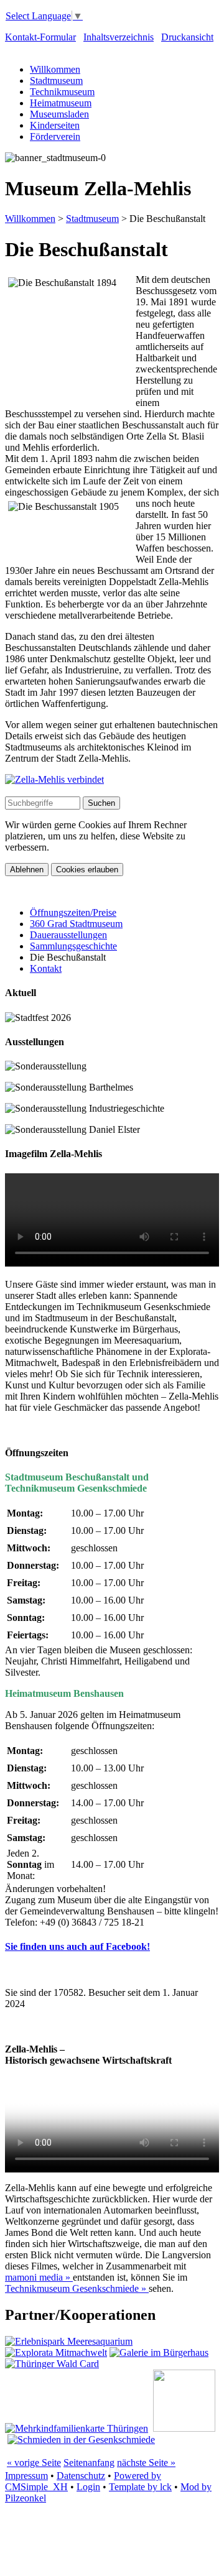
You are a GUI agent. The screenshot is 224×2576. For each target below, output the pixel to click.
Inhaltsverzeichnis (119, 37)
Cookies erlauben (87, 870)
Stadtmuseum (56, 81)
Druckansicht (187, 37)
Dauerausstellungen (68, 935)
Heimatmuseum (61, 103)
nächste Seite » (146, 2463)
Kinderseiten (55, 125)
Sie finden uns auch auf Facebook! (77, 1946)
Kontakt (46, 968)
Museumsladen (59, 114)
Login (88, 2487)
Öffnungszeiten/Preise (73, 912)
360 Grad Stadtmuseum (76, 924)
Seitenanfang (89, 2463)
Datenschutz (81, 2476)
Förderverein (55, 136)
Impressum (26, 2476)
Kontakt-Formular (40, 37)
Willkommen (55, 69)
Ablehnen (27, 870)
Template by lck (140, 2487)
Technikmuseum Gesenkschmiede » (77, 2288)
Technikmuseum (62, 92)
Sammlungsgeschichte (73, 946)
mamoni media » (39, 2277)
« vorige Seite (34, 2463)
